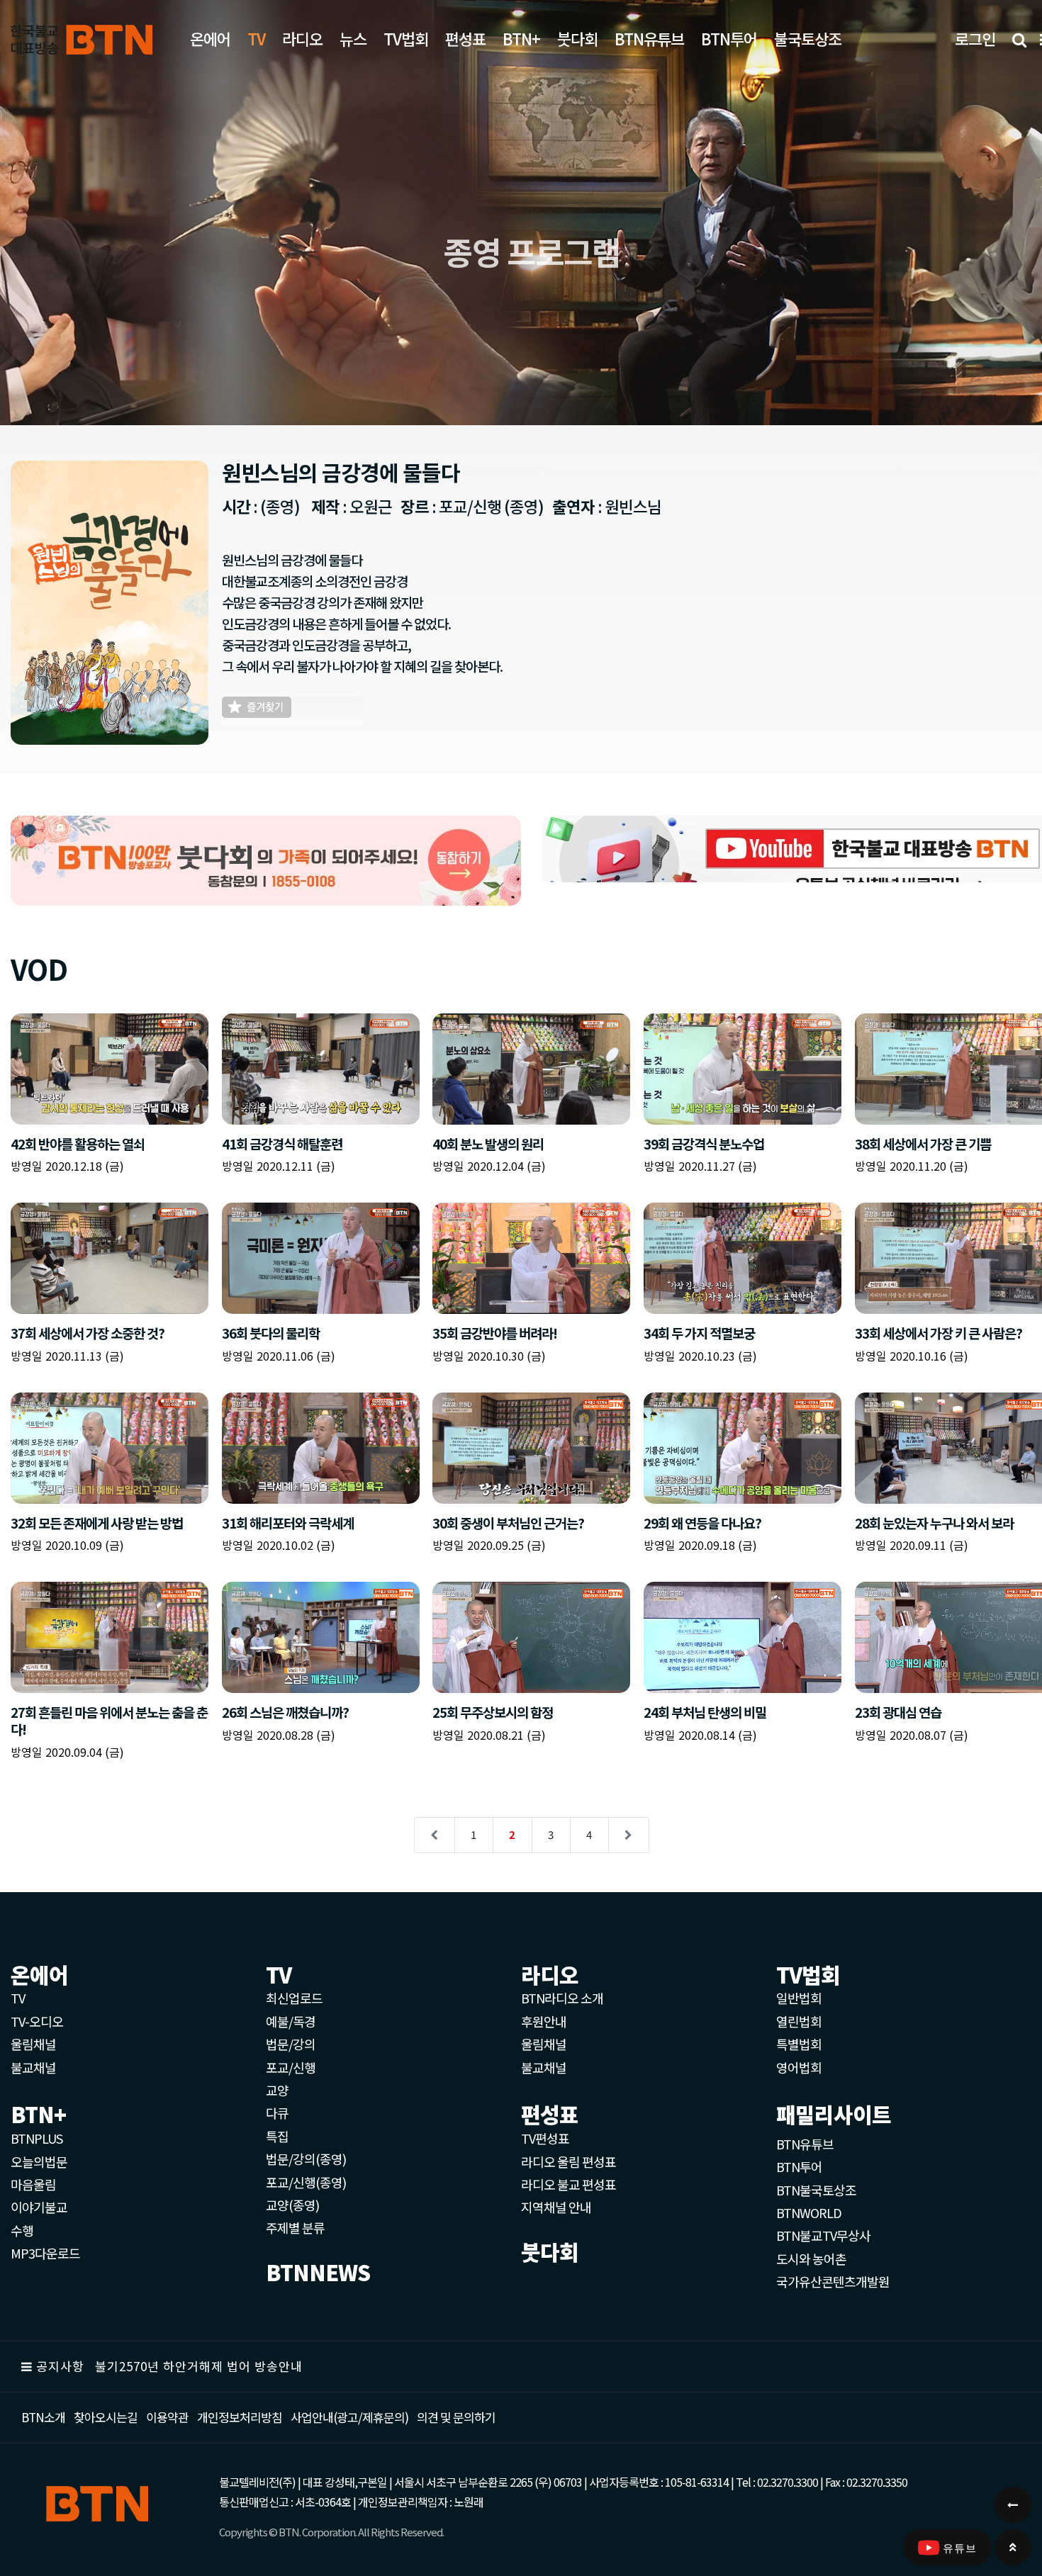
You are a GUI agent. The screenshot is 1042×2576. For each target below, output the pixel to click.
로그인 (975, 38)
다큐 (277, 2113)
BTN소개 (43, 2417)
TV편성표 (545, 2138)
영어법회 (799, 2067)
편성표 (465, 38)
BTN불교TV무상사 (823, 2235)
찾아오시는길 (106, 2417)
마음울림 (33, 2184)
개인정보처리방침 (240, 2417)
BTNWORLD (809, 2212)
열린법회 (799, 2021)
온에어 (210, 38)
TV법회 (406, 38)
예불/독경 (291, 2021)
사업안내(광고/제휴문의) (349, 2417)
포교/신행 (291, 2067)
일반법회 (799, 1998)
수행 (22, 2230)
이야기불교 (39, 2207)
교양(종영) (292, 2205)
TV (18, 1998)
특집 (277, 2136)
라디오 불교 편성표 (568, 2184)
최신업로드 (294, 1998)
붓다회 (577, 38)
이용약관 (167, 2417)
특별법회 (799, 2044)
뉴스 (353, 38)
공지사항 (60, 2366)
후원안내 (544, 2021)
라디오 (302, 38)
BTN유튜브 (649, 38)
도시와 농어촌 (811, 2259)
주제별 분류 (295, 2227)
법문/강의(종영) (306, 2159)
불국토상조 (808, 38)
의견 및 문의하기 (456, 2417)
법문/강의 (291, 2044)
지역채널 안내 (556, 2207)
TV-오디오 (37, 2021)
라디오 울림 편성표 (568, 2161)
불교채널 (33, 2067)
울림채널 (33, 2044)
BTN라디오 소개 (562, 1998)
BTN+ (521, 38)
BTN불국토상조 (816, 2190)
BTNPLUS (37, 2138)
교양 (277, 2090)
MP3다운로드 (45, 2253)
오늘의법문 (39, 2161)
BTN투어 (729, 38)
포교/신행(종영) (306, 2182)
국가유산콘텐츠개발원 (833, 2281)
